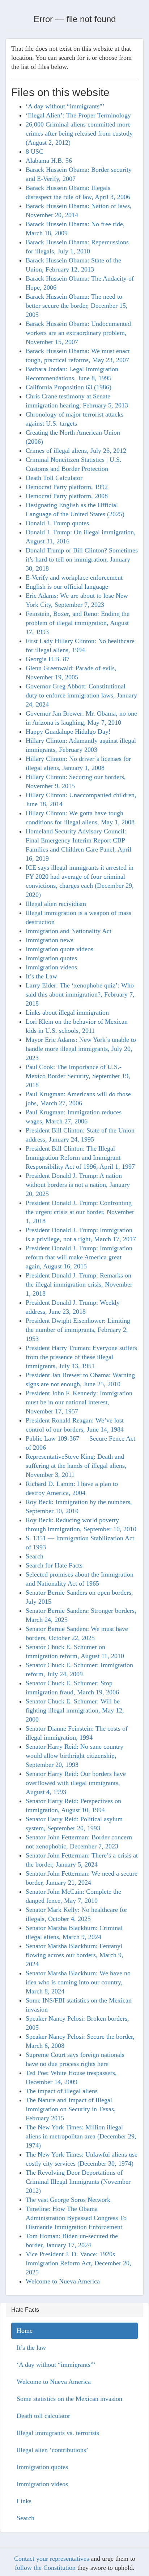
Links (24, 2501)
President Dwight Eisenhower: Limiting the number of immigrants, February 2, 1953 (78, 1330)
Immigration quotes (51, 958)
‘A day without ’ (56, 2365)
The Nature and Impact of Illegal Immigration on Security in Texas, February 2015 (71, 2109)
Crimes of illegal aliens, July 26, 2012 (76, 451)
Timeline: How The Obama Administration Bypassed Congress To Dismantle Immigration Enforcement (76, 2218)
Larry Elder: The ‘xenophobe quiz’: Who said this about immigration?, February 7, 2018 (80, 994)
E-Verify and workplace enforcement (74, 577)
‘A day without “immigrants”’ (65, 106)
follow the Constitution (45, 2568)
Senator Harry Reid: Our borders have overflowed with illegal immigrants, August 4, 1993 (76, 1783)
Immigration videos (51, 967)
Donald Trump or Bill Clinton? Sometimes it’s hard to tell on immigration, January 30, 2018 (82, 559)
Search (35, 1556)
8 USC (35, 152)
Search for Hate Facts (54, 1565)
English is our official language (67, 587)
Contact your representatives (52, 2559)
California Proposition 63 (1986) (69, 387)
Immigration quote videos (59, 949)
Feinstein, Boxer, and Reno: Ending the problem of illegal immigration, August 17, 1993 (78, 623)
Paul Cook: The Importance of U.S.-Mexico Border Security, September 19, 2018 (78, 1076)
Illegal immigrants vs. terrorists (58, 2433)
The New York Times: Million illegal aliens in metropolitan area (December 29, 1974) (81, 2136)
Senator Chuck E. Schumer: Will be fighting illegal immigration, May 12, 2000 (75, 1710)
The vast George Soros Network (68, 2200)
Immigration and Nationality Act (69, 931)
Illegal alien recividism (56, 904)
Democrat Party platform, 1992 (67, 487)
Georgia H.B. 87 (48, 659)
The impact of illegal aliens (62, 2091)
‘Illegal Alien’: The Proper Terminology (78, 115)
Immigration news (50, 940)
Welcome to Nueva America (63, 2281)
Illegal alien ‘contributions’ (52, 2450)
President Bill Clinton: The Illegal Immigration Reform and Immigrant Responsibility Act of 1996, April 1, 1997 (80, 1157)
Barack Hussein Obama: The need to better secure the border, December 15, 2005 (77, 306)
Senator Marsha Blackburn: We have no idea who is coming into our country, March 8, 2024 (78, 1982)
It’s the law (31, 2348)
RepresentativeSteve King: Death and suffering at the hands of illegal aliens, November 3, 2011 (76, 1466)
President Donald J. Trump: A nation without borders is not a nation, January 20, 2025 (78, 1185)
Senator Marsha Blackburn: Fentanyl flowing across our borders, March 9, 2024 (74, 1955)
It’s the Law (41, 976)
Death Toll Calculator (54, 478)
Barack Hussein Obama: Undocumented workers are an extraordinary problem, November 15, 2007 (78, 333)
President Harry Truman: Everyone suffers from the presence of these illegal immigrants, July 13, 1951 (81, 1357)
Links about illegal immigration (67, 1012)
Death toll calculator (43, 2416)
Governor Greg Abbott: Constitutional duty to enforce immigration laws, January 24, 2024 (81, 695)
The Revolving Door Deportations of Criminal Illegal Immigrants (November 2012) (78, 2182)
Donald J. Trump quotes (57, 523)
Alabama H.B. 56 (49, 161)
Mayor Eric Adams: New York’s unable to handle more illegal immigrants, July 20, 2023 (81, 1049)
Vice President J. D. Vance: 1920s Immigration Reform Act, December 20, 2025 (78, 2263)
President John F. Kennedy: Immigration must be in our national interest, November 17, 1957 (79, 1402)
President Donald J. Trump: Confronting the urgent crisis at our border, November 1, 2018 (80, 1212)
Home (25, 2331)
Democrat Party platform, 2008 (67, 496)
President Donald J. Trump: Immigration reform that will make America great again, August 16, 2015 (79, 1257)
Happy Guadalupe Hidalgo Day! (68, 732)
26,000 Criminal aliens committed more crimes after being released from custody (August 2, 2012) (79, 133)
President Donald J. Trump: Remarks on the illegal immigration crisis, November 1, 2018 (79, 1284)
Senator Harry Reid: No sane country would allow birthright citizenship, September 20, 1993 (74, 1756)
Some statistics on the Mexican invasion (69, 2399)
